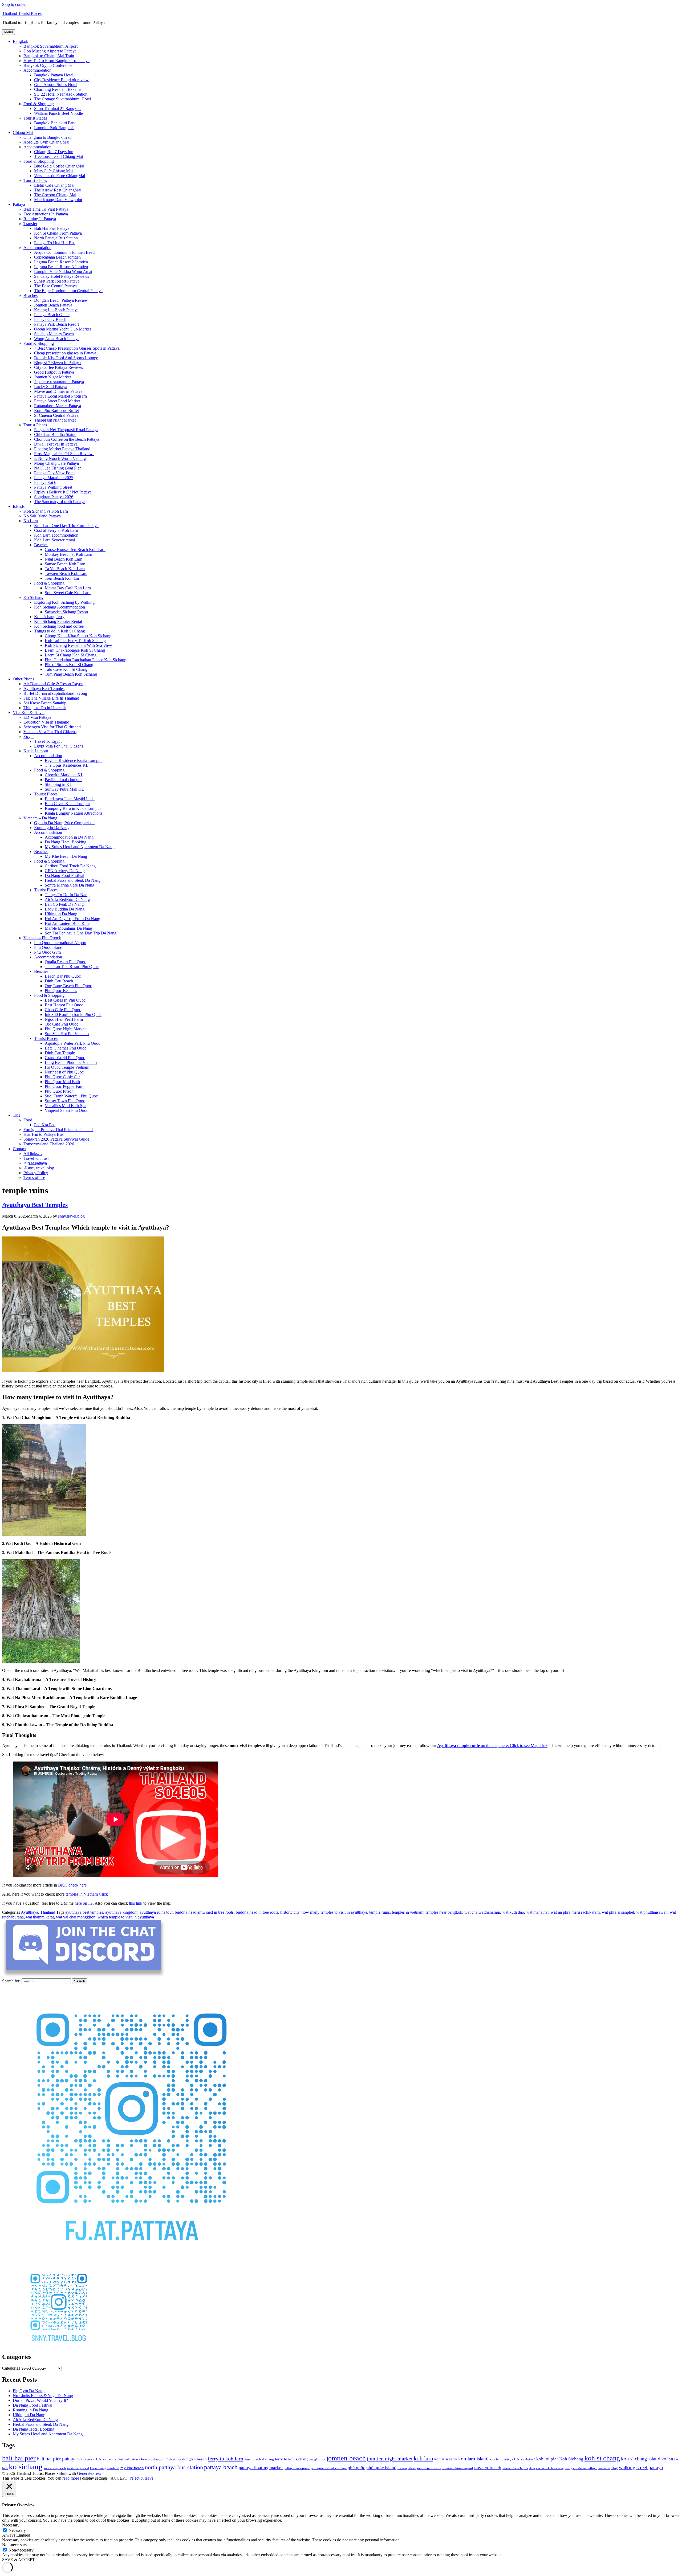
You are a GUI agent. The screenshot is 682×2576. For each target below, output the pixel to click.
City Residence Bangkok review (61, 80)
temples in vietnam (408, 1912)
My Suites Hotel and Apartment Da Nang (80, 847)
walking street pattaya (641, 2467)
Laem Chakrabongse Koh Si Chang (75, 650)
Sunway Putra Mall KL (64, 789)
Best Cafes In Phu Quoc (65, 1000)
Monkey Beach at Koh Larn (68, 554)
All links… (33, 1154)
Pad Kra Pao (45, 1125)
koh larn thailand (525, 2459)
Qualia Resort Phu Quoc (65, 962)
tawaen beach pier (515, 2468)
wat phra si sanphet (618, 1912)
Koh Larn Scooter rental (54, 540)
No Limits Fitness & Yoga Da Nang (43, 2396)
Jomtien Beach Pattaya (53, 305)
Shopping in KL (58, 784)
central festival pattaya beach (129, 2459)
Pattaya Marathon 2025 (54, 478)
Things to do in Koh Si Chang (60, 631)
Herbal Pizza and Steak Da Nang (73, 880)
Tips (16, 1115)
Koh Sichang (571, 2459)
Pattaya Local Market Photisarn (60, 396)
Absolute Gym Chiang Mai (46, 142)
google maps (317, 2459)
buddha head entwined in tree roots (204, 1912)
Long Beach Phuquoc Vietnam (71, 1062)
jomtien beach (346, 2458)
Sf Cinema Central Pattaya (56, 415)
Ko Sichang (33, 597)
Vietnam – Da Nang (40, 818)
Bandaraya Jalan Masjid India (70, 799)
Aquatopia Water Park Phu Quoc (72, 1043)
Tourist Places (35, 118)
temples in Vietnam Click (86, 1894)
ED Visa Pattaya (37, 717)
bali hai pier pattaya (57, 2459)
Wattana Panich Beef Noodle (58, 113)
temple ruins (379, 1912)
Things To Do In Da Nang (67, 895)
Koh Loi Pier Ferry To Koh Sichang (75, 641)
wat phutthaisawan (652, 1912)
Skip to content (15, 4)
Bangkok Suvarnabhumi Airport (50, 46)
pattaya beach (221, 2467)
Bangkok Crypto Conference (48, 65)
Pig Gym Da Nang (29, 2391)
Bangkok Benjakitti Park (55, 123)
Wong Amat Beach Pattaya (57, 339)
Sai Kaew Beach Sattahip (45, 703)
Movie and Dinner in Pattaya (58, 391)
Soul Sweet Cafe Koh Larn (68, 593)
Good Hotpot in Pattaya (54, 372)
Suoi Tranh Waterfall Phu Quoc (71, 1096)
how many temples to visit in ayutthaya (334, 1912)
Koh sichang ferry (49, 617)
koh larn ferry (446, 2459)
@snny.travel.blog (39, 1168)
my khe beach (132, 2468)
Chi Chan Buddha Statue (55, 434)
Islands (19, 506)
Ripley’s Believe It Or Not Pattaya (63, 492)
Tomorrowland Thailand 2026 (49, 1144)
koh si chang (602, 2458)
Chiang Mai (23, 132)
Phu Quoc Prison (59, 1091)
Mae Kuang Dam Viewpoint (58, 200)
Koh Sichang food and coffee (59, 626)
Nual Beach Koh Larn (64, 559)
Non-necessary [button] (15, 2545)
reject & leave (142, 2478)
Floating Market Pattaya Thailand (62, 449)
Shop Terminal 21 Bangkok (57, 109)
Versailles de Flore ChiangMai (60, 176)
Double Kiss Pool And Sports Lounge (66, 358)
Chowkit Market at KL (64, 775)
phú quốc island (381, 2468)
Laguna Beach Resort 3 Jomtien (61, 267)
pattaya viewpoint (297, 2468)
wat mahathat (537, 1912)
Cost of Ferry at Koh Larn (56, 530)
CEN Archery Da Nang (65, 871)
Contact (19, 1149)
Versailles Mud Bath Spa (66, 1106)
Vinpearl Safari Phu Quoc (66, 1110)
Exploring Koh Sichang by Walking (64, 602)
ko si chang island (78, 2468)
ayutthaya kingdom (121, 1912)
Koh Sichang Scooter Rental (58, 621)
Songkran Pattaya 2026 (54, 497)
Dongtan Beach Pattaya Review (61, 300)
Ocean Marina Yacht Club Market (62, 329)
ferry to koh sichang (292, 2459)
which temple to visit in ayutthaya (126, 1917)
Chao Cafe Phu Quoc (63, 1010)
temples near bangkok (444, 1912)
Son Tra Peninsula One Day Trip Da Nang (81, 933)
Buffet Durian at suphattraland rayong (55, 693)
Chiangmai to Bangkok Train (48, 137)
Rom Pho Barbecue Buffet (56, 411)
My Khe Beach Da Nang (66, 856)
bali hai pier (19, 2458)
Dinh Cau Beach (59, 981)
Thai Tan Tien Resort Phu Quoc (72, 967)
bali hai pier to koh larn (92, 2459)
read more (71, 2478)
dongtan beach (194, 2459)
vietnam (604, 2468)
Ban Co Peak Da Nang (64, 904)
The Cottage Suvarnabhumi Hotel (62, 99)
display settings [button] (95, 2478)
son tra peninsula (429, 2468)
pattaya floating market (261, 2468)
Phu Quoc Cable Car (62, 1077)
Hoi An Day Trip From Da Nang (72, 919)
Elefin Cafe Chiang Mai (54, 185)
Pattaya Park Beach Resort (56, 324)
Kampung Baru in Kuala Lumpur (73, 808)
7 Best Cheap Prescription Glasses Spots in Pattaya (77, 348)
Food (28, 1120)
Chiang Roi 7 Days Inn (54, 152)
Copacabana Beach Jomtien (57, 257)
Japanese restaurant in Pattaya (59, 382)
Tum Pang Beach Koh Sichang (71, 674)
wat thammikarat (40, 1917)
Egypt (29, 736)
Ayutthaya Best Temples (44, 689)
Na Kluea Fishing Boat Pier (57, 468)
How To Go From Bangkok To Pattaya (56, 61)
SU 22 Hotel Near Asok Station (61, 94)
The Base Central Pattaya (55, 286)
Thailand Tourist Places (22, 13)
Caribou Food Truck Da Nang (70, 866)
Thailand (48, 1912)
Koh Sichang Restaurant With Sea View (78, 645)
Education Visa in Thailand (46, 722)
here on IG (84, 1903)
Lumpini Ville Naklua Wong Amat (63, 272)
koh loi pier (547, 2459)
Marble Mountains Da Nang (68, 928)
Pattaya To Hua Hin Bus (55, 243)
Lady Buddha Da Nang (65, 909)
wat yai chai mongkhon (76, 1917)
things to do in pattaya (581, 2468)
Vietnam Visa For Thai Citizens (50, 732)
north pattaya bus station (174, 2467)
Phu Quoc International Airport (60, 943)
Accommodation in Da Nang (69, 837)
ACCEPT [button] (119, 2478)
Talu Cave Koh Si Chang (66, 669)
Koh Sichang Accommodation (60, 607)
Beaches (31, 295)
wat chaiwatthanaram (482, 1912)
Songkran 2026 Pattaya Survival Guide (56, 1139)
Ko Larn (31, 521)
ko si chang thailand (105, 2468)
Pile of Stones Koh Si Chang (69, 665)
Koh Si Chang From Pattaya (58, 233)
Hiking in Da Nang (61, 914)
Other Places (23, 679)
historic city (290, 1912)
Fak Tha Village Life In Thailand (51, 698)
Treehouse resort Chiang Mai (58, 156)
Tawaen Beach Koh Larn (66, 573)
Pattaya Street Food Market (57, 401)
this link (136, 1903)
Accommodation (37, 70)
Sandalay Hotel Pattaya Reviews (62, 276)
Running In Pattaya (40, 219)
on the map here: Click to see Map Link (492, 1746)
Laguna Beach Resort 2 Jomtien (61, 262)
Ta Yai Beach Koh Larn (65, 569)
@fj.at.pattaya (35, 1163)
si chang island (407, 2468)
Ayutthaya (29, 1912)
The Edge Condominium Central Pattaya (68, 291)
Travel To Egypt (48, 741)
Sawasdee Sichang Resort (66, 612)
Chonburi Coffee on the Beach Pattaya (67, 439)
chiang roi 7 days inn (166, 2459)
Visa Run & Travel (29, 713)
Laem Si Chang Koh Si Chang (71, 655)
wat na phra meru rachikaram (575, 1912)
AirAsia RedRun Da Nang (67, 899)
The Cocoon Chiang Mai (55, 195)
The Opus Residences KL (67, 765)
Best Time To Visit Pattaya (46, 209)
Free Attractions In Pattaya (46, 214)
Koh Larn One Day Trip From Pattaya (66, 526)
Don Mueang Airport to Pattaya (50, 51)
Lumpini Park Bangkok (54, 128)
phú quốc (356, 2468)
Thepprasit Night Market (55, 420)
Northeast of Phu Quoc (64, 1072)
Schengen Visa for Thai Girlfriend (52, 727)
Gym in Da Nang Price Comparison (64, 823)
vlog (614, 2468)
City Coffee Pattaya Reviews (58, 367)
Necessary (17, 2530)
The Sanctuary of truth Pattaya (60, 502)
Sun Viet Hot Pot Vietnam (67, 1034)
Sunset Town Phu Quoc (65, 1101)
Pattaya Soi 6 (45, 482)
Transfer (30, 224)
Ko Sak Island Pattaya (42, 516)
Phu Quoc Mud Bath (62, 1082)
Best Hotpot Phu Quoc (64, 1005)
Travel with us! (36, 1158)
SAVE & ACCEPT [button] (19, 2560)
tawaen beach (488, 2467)
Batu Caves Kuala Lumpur (67, 804)
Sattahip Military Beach (54, 334)
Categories (11, 2368)
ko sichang (26, 2467)
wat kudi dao (513, 1912)
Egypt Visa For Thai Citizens (59, 746)
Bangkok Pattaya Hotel (54, 75)
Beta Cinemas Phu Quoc (66, 1048)
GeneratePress (89, 2473)
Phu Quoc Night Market (65, 1029)
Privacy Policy (36, 1173)
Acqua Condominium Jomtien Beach (65, 252)
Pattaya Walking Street (53, 487)
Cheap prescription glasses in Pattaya (65, 353)
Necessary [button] (11, 2525)
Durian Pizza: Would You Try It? (40, 2400)
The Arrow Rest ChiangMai (58, 190)
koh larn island (473, 2459)
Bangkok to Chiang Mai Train (49, 56)
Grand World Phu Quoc (65, 1058)
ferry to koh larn (226, 2459)
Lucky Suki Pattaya (51, 387)
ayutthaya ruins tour (156, 1912)
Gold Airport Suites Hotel (56, 85)
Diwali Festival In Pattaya (56, 444)
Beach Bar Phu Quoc (63, 976)
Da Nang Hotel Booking (66, 842)
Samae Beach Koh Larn (65, 564)
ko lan (667, 2459)
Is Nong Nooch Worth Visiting (60, 458)
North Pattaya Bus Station (56, 238)
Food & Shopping (39, 104)
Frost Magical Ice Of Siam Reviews (64, 454)
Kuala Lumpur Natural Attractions (74, 813)
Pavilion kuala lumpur (63, 780)
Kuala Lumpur (36, 751)
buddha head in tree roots (257, 1912)
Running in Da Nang (52, 828)
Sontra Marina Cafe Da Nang (70, 885)
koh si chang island (641, 2459)
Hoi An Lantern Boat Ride (67, 923)
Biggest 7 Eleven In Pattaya (57, 363)
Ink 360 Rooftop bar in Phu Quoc (73, 1015)
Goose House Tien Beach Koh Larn (75, 550)
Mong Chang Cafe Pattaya (56, 463)
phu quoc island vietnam (329, 2468)
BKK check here (73, 1885)
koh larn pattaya (501, 2459)
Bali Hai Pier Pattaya (52, 228)
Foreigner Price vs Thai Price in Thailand (58, 1130)
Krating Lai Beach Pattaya (56, 310)
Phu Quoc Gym (47, 952)
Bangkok (21, 41)
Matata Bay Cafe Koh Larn (68, 588)
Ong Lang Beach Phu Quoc (68, 986)
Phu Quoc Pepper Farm (65, 1086)
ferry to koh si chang (259, 2459)
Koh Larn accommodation (56, 535)
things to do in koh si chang (547, 2468)
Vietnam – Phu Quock (42, 938)
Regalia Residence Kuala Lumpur (73, 760)
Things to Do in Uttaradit (45, 708)
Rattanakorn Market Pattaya (58, 406)
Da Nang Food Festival (64, 875)
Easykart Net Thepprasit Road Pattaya (66, 430)
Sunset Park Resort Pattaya (57, 281)
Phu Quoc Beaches (61, 991)
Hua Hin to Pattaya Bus (43, 1134)
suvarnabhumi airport (458, 2468)
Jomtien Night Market (52, 377)
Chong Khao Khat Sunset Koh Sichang (78, 636)
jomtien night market (390, 2459)
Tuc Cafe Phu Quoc (62, 1024)
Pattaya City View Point (54, 473)
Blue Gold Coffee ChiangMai (59, 166)
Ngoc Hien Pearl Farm (64, 1019)
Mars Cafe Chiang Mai (53, 171)
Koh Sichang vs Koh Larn (46, 511)
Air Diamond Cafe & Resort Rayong (54, 684)
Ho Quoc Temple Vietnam (67, 1067)
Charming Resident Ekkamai (58, 89)
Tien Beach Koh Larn (63, 578)
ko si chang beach (55, 2468)
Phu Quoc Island (48, 947)
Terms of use (34, 1177)
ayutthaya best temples (84, 1912)
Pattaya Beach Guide (52, 315)
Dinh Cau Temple (60, 1053)
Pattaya (19, 204)
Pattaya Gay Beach (50, 319)
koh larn (423, 2459)
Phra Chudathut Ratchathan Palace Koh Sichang (86, 660)
